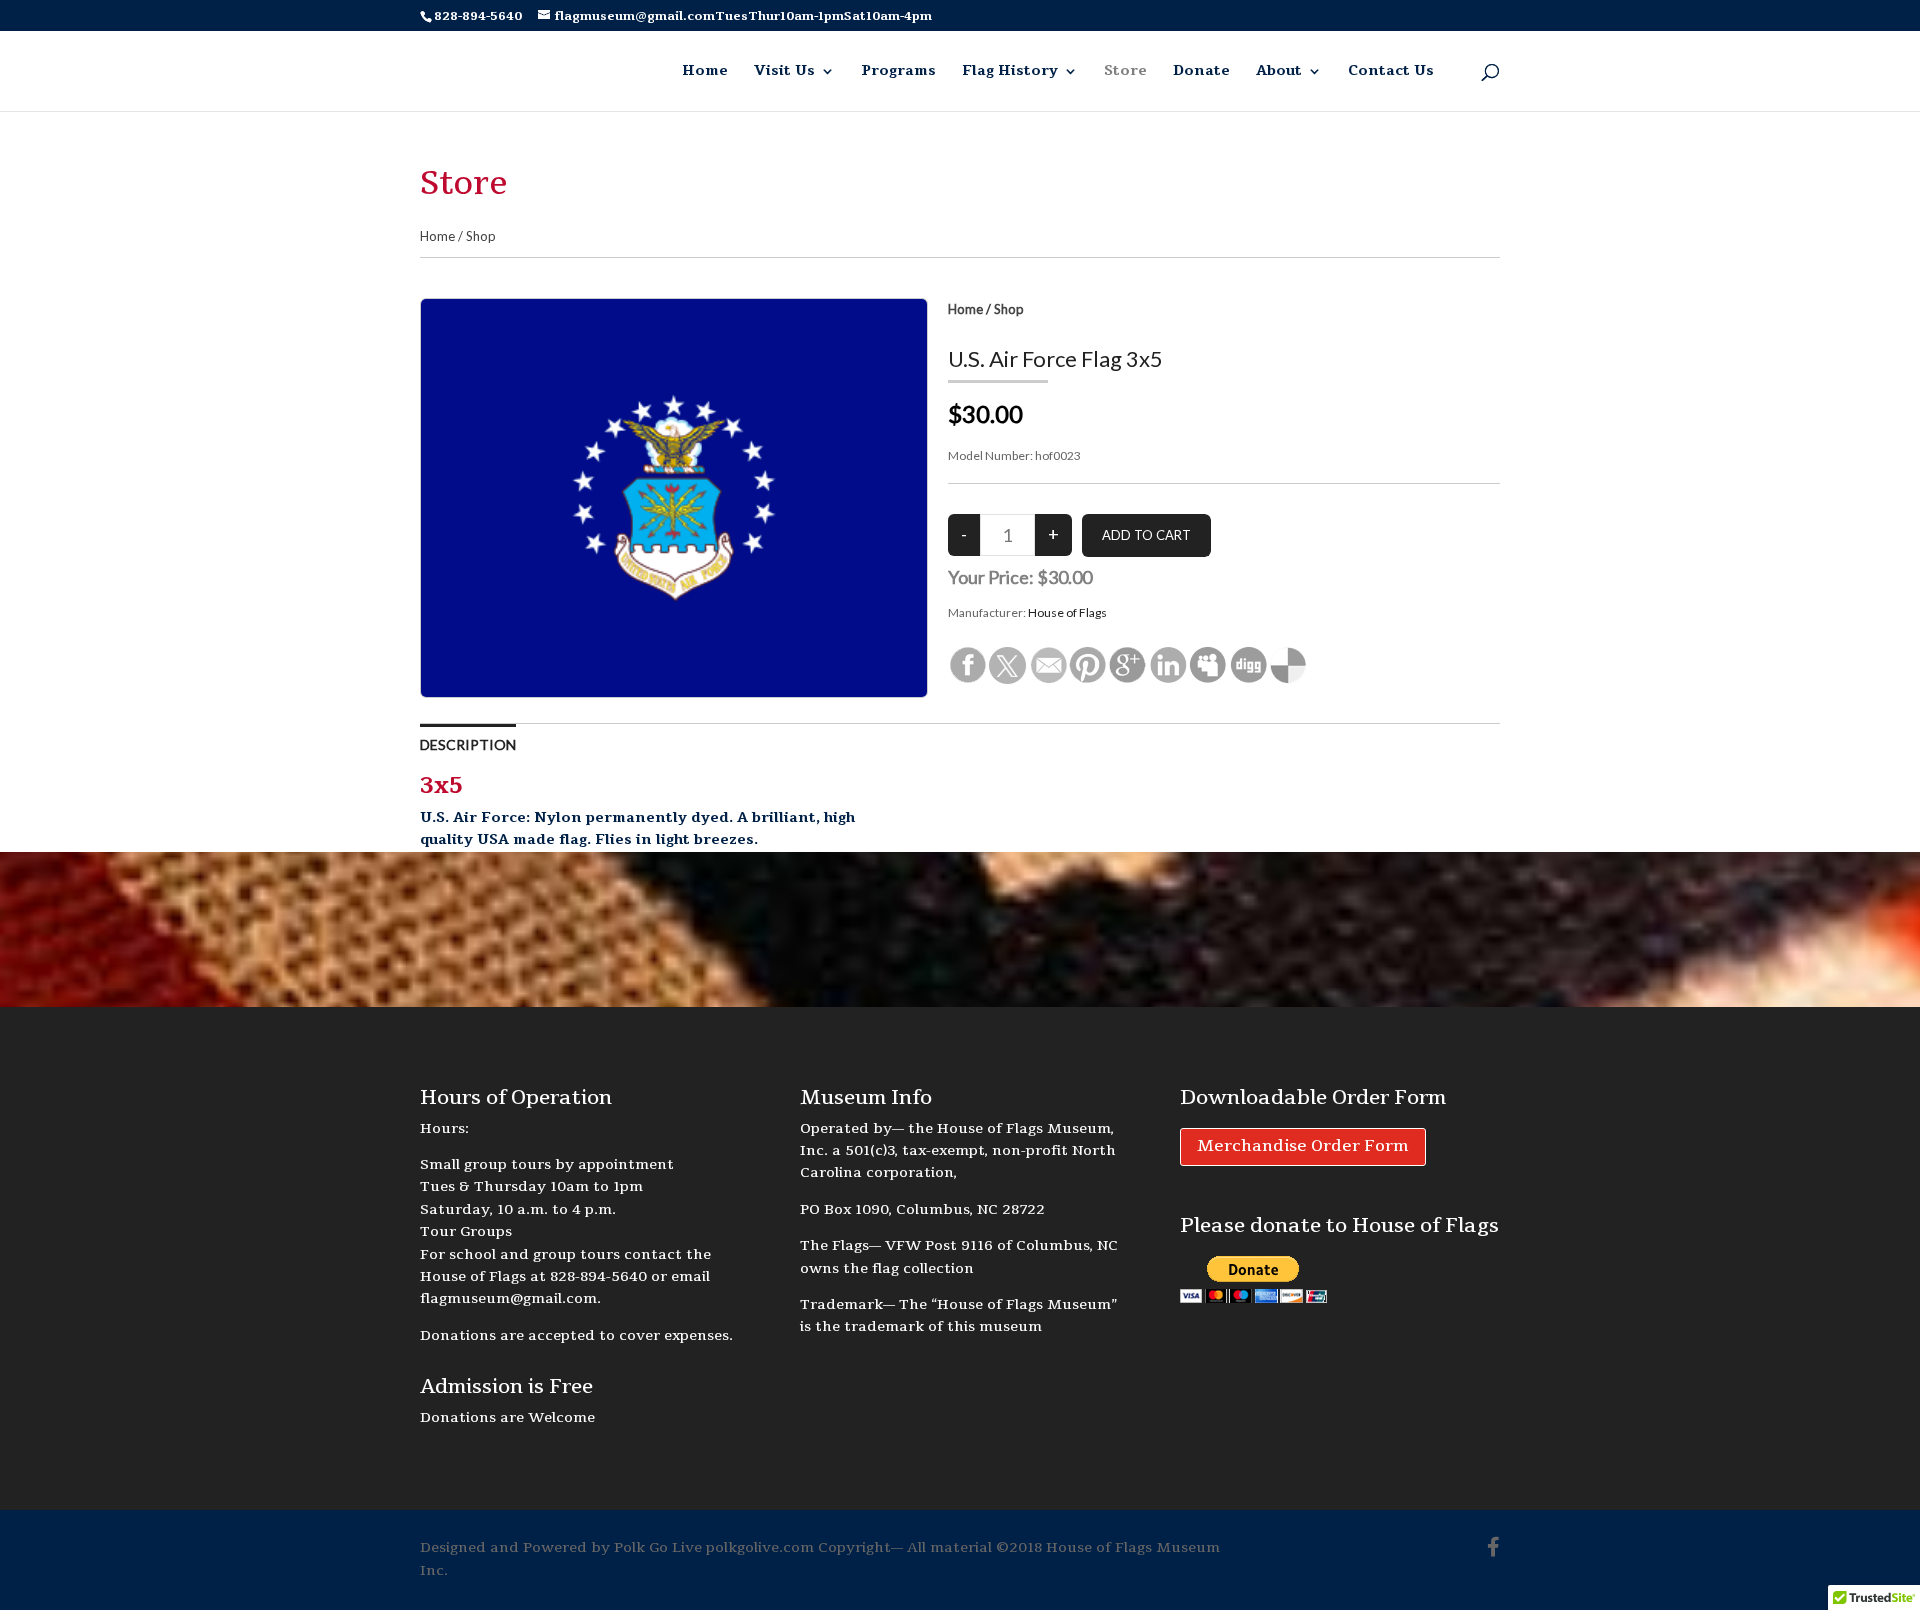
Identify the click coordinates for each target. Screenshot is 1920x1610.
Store (1125, 72)
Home (705, 72)
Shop (481, 236)
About (1279, 72)
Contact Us (1391, 72)
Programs (898, 72)
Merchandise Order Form (1303, 1146)
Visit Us (784, 72)
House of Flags (1067, 612)
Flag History (1010, 72)
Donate (1201, 72)
